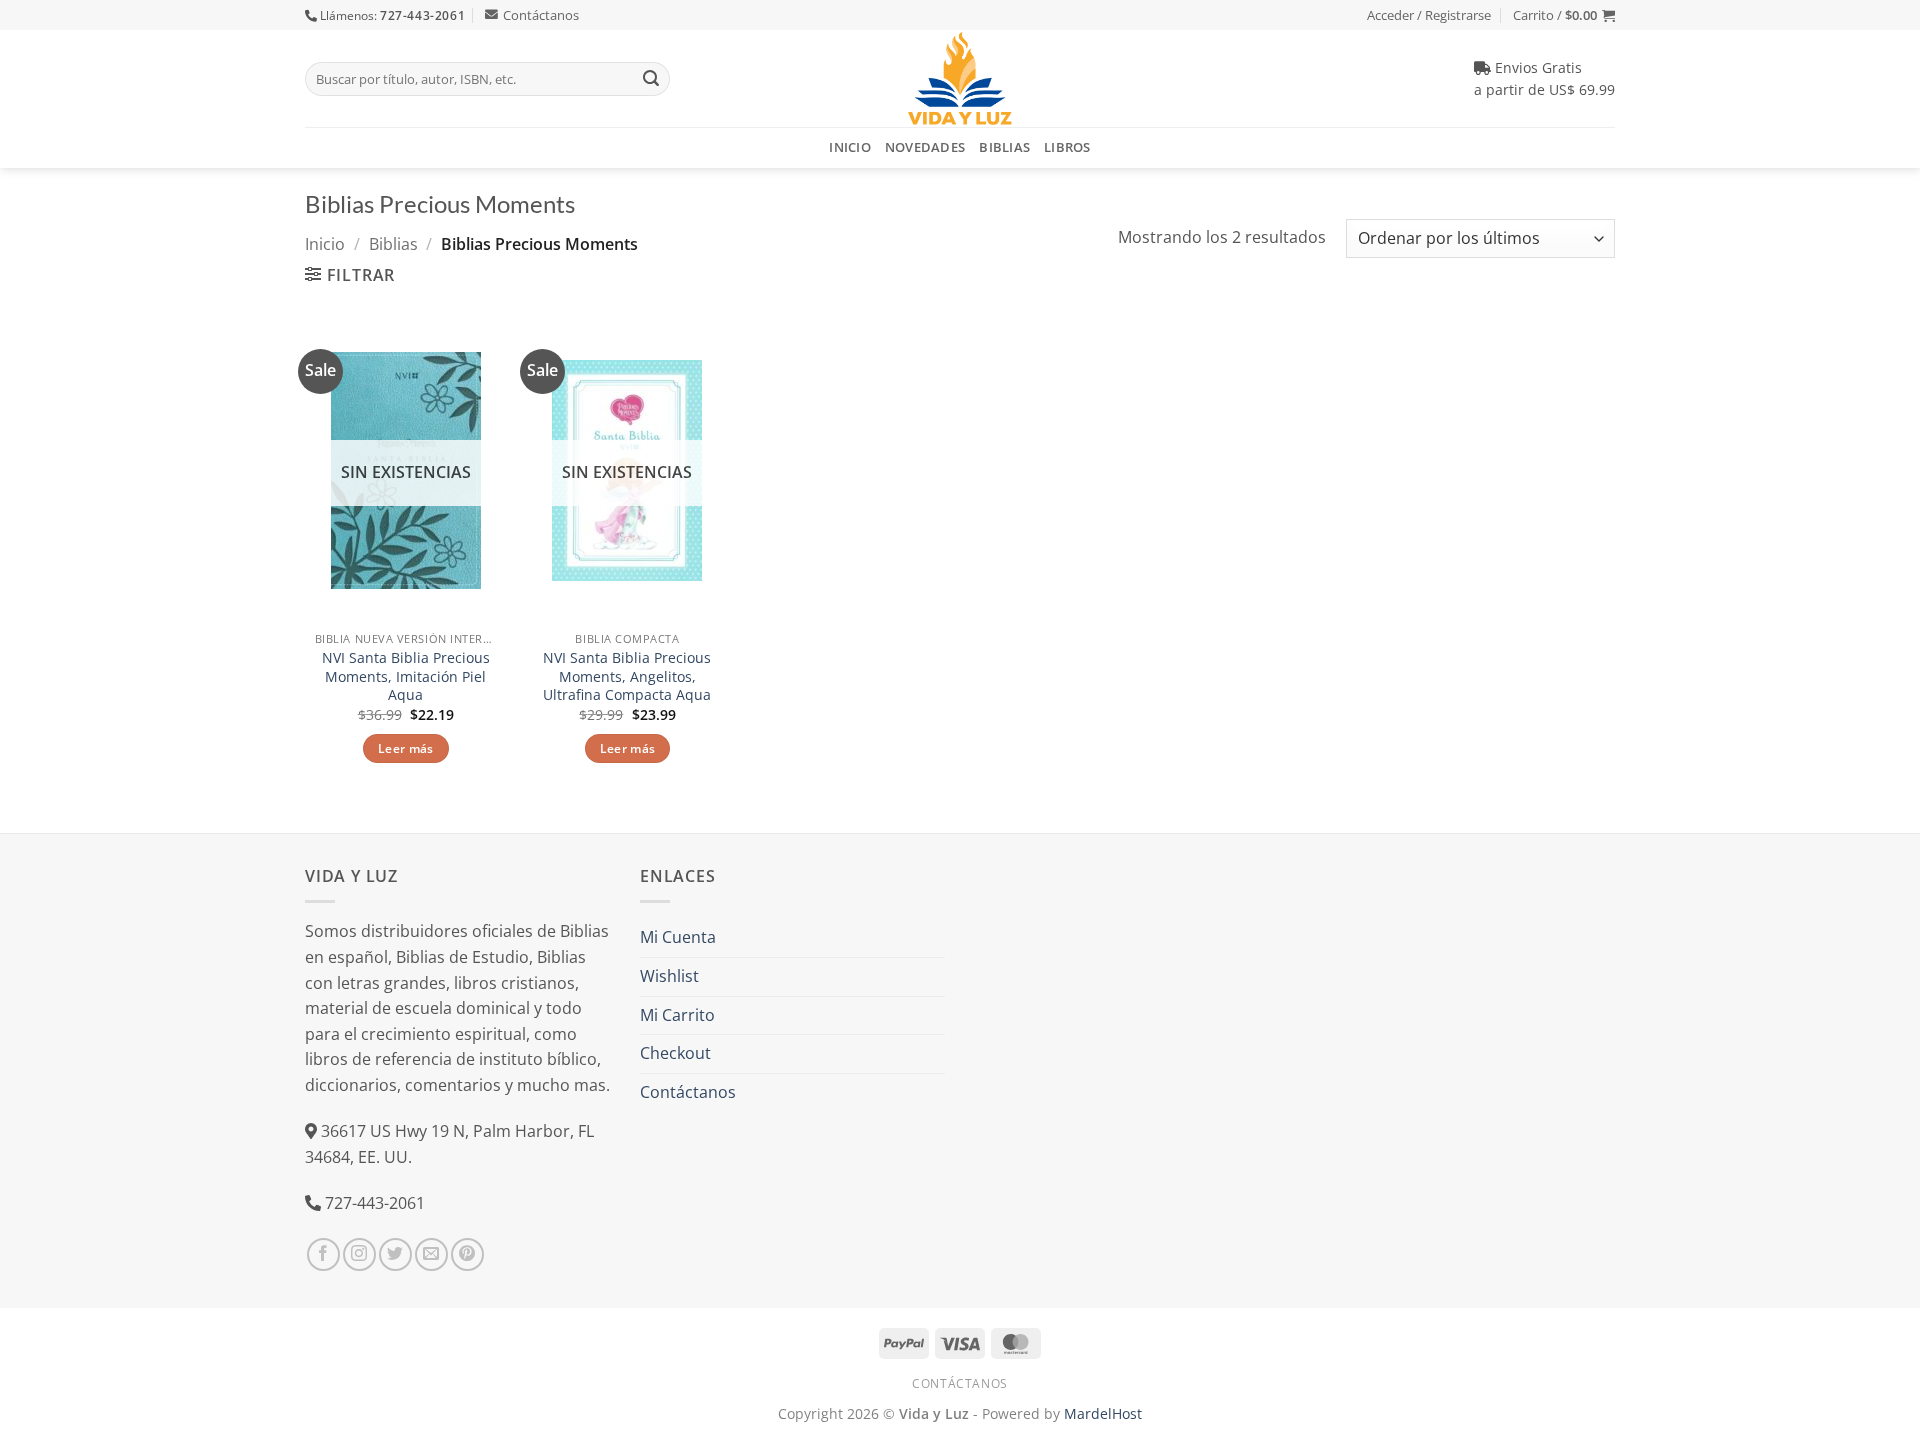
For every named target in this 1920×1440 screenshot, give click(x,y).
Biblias (1004, 147)
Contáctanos (541, 15)
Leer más (406, 748)
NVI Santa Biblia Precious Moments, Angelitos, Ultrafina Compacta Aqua (627, 676)
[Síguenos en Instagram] (359, 1254)
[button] (1564, 15)
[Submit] (651, 79)
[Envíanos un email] (431, 1254)
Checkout (675, 1053)
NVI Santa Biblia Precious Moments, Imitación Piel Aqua (406, 676)
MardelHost (1103, 1413)
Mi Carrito (677, 1015)
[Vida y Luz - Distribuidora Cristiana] (960, 78)
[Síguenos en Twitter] (395, 1254)
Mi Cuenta (678, 937)
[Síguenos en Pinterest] (467, 1254)
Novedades (925, 147)
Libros (1067, 147)
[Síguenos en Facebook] (323, 1254)
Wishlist (669, 976)
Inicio (850, 147)
